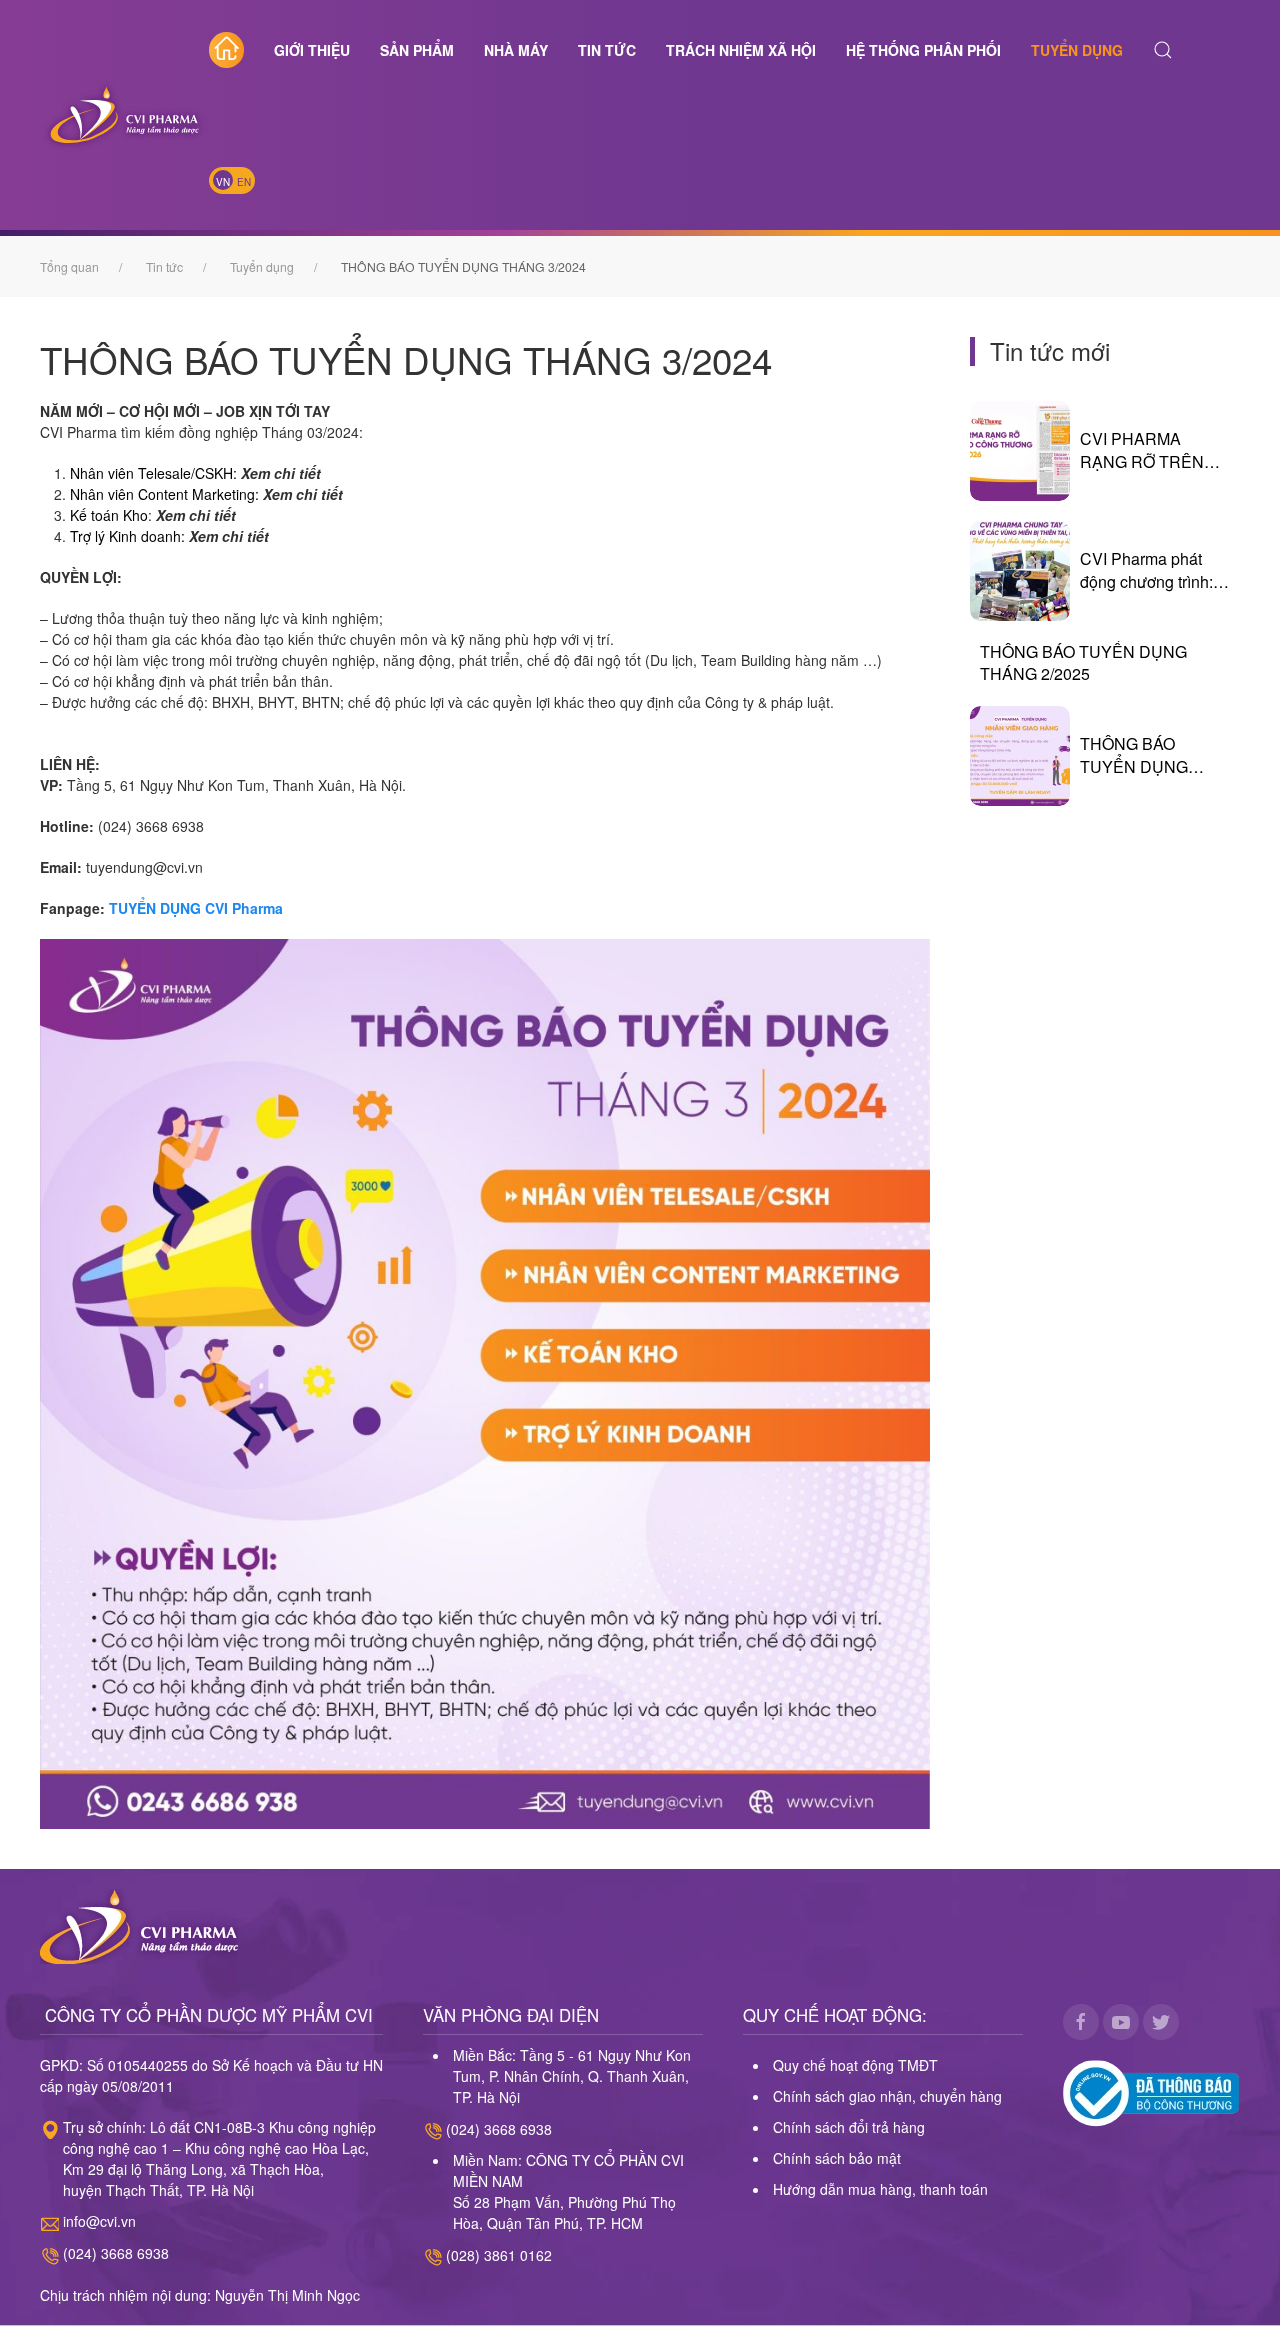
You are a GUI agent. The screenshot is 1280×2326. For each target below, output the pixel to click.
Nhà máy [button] (516, 50)
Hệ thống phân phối (923, 50)
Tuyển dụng (1077, 50)
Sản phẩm (417, 50)
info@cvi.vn (99, 2221)
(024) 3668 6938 (116, 2253)
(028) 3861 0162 (499, 2255)
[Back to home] (124, 115)
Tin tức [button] (607, 50)
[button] (1163, 50)
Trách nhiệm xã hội (741, 50)
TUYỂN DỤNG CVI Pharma (198, 908)
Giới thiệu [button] (312, 50)
